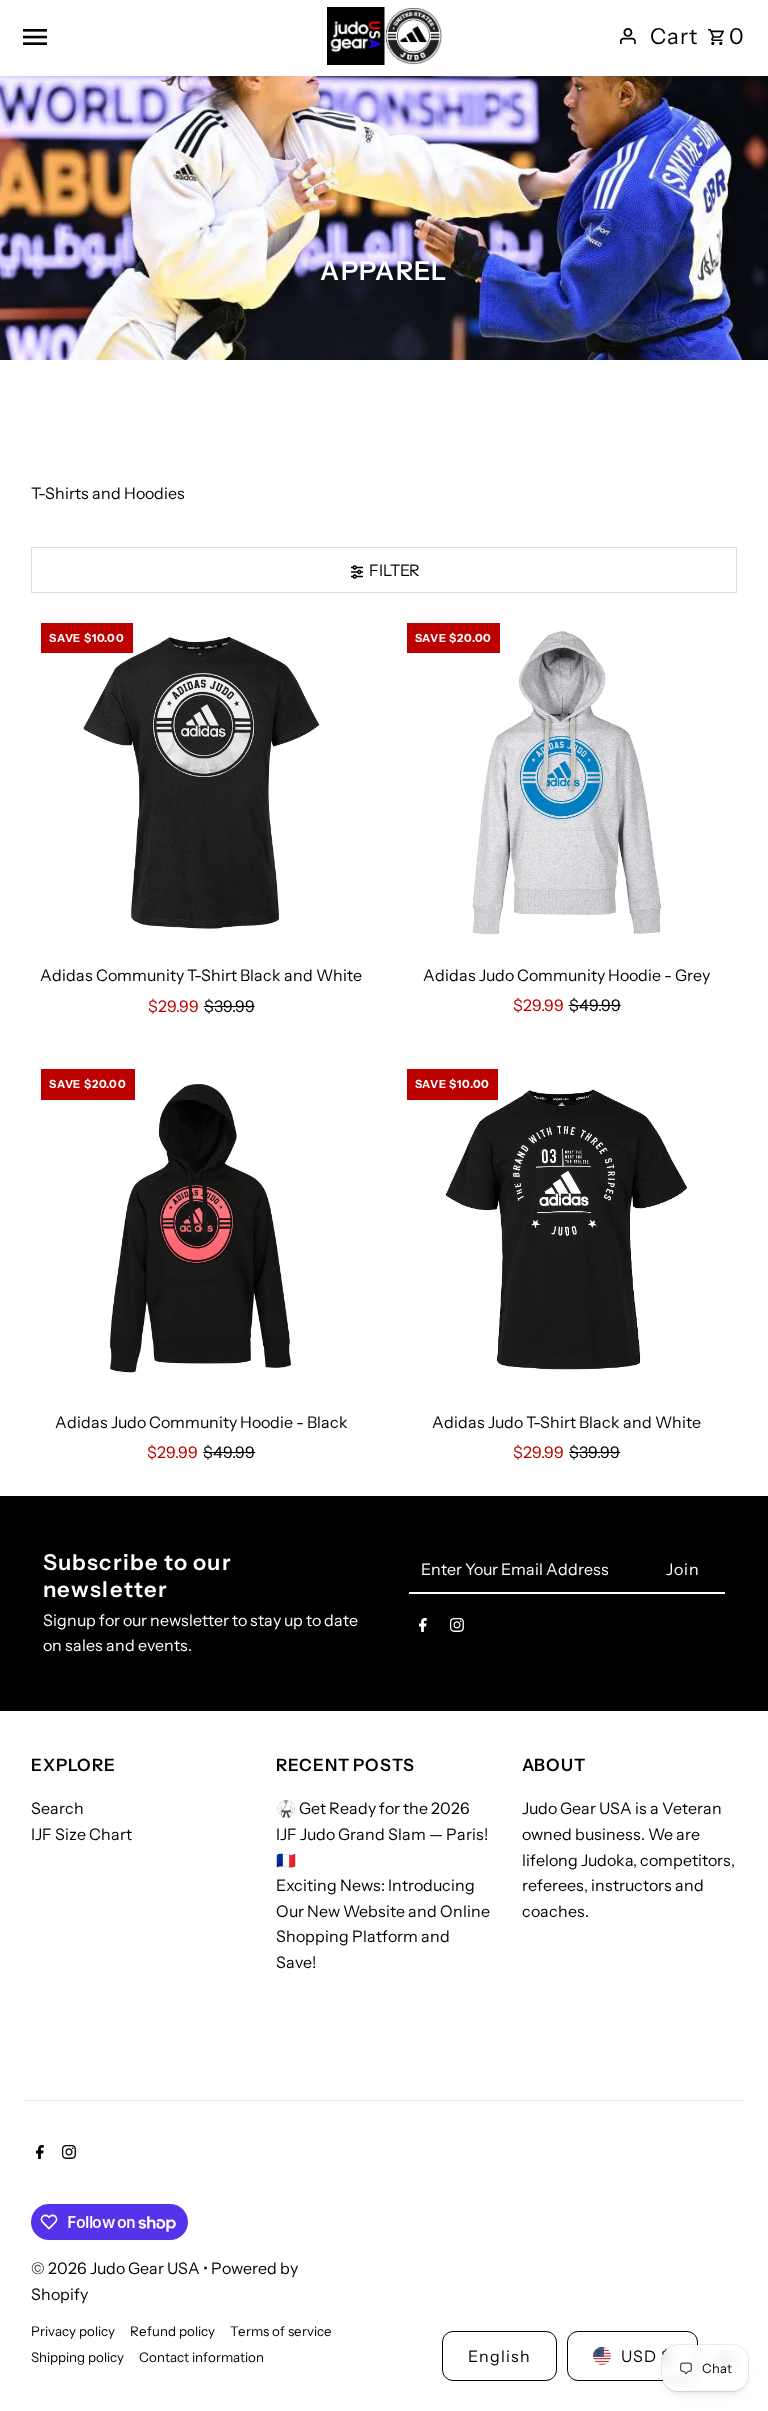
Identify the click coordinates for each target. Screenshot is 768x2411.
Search (57, 1808)
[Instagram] (457, 1629)
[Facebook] (423, 1629)
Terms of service (281, 2331)
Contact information (201, 2357)
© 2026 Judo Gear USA (117, 2268)
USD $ (646, 2356)
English (499, 2356)
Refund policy (172, 2331)
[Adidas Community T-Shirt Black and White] (201, 783)
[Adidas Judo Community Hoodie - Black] (201, 1229)
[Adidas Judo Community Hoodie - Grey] (567, 783)
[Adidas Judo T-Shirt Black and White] (567, 1229)
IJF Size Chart (81, 1834)
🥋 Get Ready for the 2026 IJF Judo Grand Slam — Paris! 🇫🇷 (382, 1833)
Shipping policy (77, 2357)
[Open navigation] (166, 36)
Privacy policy (73, 2331)
